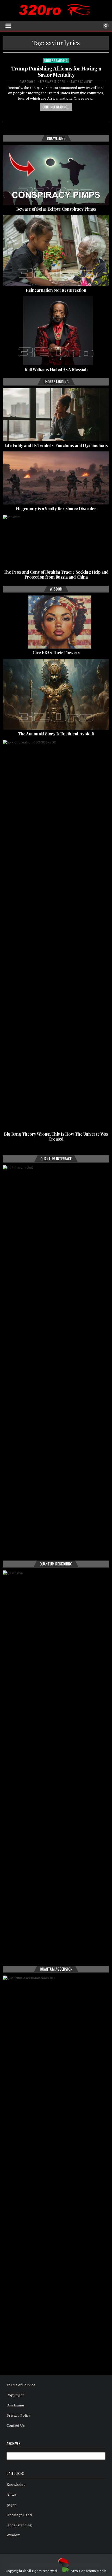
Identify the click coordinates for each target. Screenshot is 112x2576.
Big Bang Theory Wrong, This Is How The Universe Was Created (56, 1136)
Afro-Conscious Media (89, 2571)
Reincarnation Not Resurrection (56, 290)
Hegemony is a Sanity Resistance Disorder (56, 509)
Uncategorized (19, 2515)
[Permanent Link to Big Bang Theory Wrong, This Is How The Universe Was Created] (56, 935)
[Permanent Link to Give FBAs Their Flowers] (56, 622)
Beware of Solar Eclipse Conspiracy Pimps (56, 209)
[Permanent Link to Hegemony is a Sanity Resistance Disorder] (56, 478)
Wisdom (13, 2535)
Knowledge (16, 2485)
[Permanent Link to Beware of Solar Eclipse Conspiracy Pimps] (56, 175)
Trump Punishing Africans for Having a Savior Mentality (56, 71)
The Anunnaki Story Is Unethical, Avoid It (56, 734)
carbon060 (27, 82)
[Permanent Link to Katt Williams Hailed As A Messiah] (56, 331)
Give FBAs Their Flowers (56, 653)
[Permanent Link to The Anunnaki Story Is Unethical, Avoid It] (56, 694)
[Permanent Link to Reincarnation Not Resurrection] (56, 250)
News (11, 2495)
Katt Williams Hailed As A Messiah (56, 369)
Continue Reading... (56, 107)
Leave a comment (81, 82)
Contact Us (16, 2426)
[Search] (106, 26)
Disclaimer (16, 2405)
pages (12, 2505)
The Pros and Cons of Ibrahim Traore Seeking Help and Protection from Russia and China (56, 574)
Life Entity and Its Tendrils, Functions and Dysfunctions (56, 445)
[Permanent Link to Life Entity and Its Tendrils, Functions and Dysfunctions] (56, 415)
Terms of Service (21, 2385)
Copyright (15, 2395)
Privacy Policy (19, 2415)
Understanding (56, 60)
